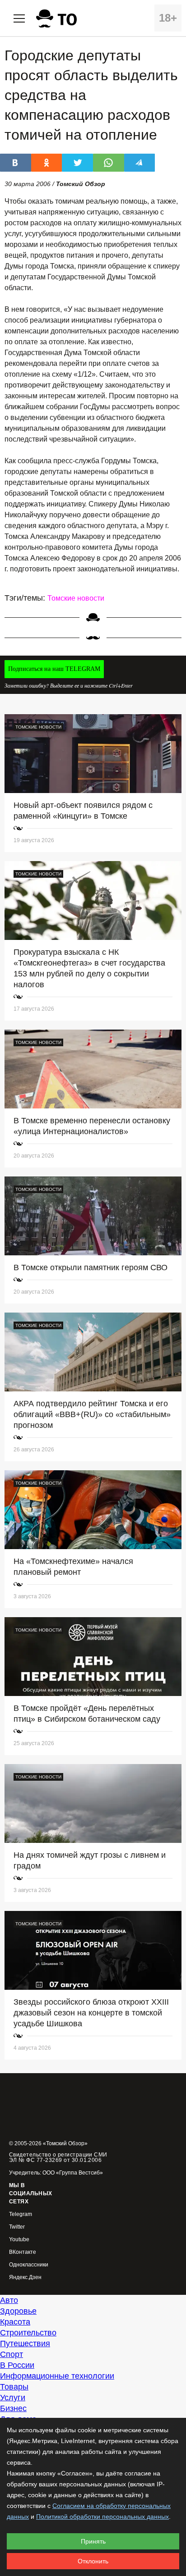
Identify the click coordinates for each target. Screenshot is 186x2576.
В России (17, 2365)
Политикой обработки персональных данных (102, 2517)
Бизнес (13, 2408)
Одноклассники (29, 2265)
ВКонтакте (23, 2252)
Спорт (12, 2354)
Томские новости (76, 598)
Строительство (28, 2333)
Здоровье (18, 2311)
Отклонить (93, 2561)
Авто (9, 2300)
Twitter (17, 2227)
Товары (14, 2387)
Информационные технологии (57, 2376)
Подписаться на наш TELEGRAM (54, 669)
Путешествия (25, 2343)
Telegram (21, 2214)
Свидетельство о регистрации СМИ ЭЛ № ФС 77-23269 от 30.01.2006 (58, 2157)
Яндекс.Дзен (25, 2277)
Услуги (13, 2398)
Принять (93, 2541)
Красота (15, 2322)
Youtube (19, 2240)
